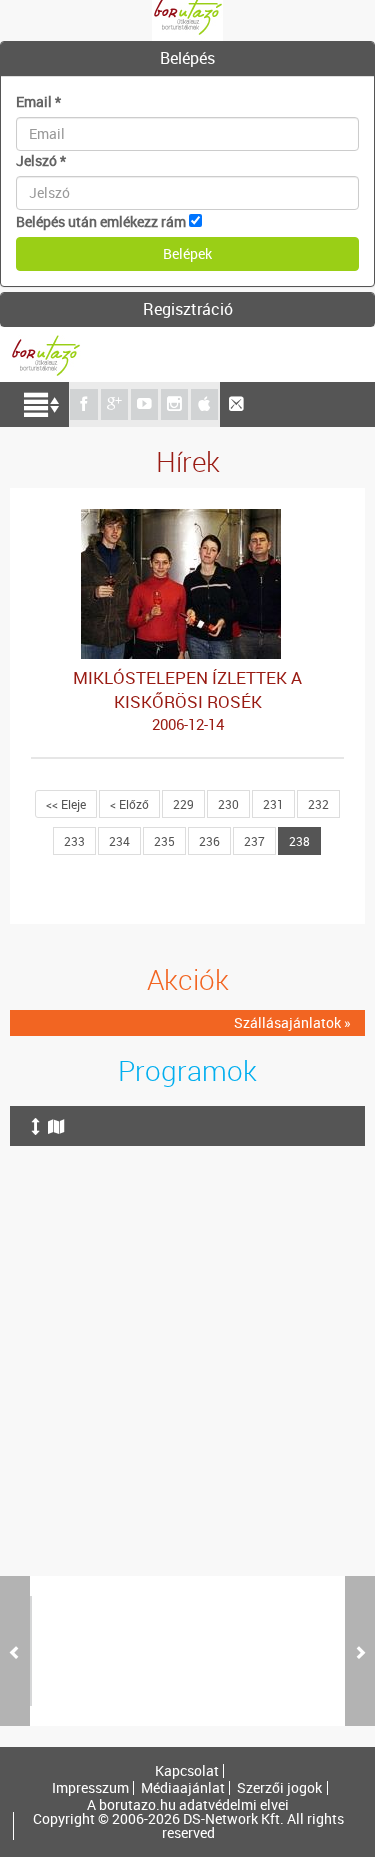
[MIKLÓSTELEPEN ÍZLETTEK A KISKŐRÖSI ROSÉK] (188, 518)
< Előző (129, 804)
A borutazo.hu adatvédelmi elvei (188, 1805)
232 (318, 804)
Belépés (187, 58)
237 (254, 841)
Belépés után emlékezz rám (101, 221)
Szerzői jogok (279, 1788)
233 (74, 841)
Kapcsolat (187, 1771)
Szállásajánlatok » (292, 1022)
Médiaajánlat (183, 1788)
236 (209, 841)
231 (273, 804)
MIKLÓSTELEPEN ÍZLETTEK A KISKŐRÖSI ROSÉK (187, 700)
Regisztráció (188, 309)
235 (164, 841)
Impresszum (90, 1788)
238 (299, 841)
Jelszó (41, 160)
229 (183, 804)
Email (38, 101)
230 (228, 804)
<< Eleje (66, 804)
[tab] (187, 59)
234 (119, 841)
